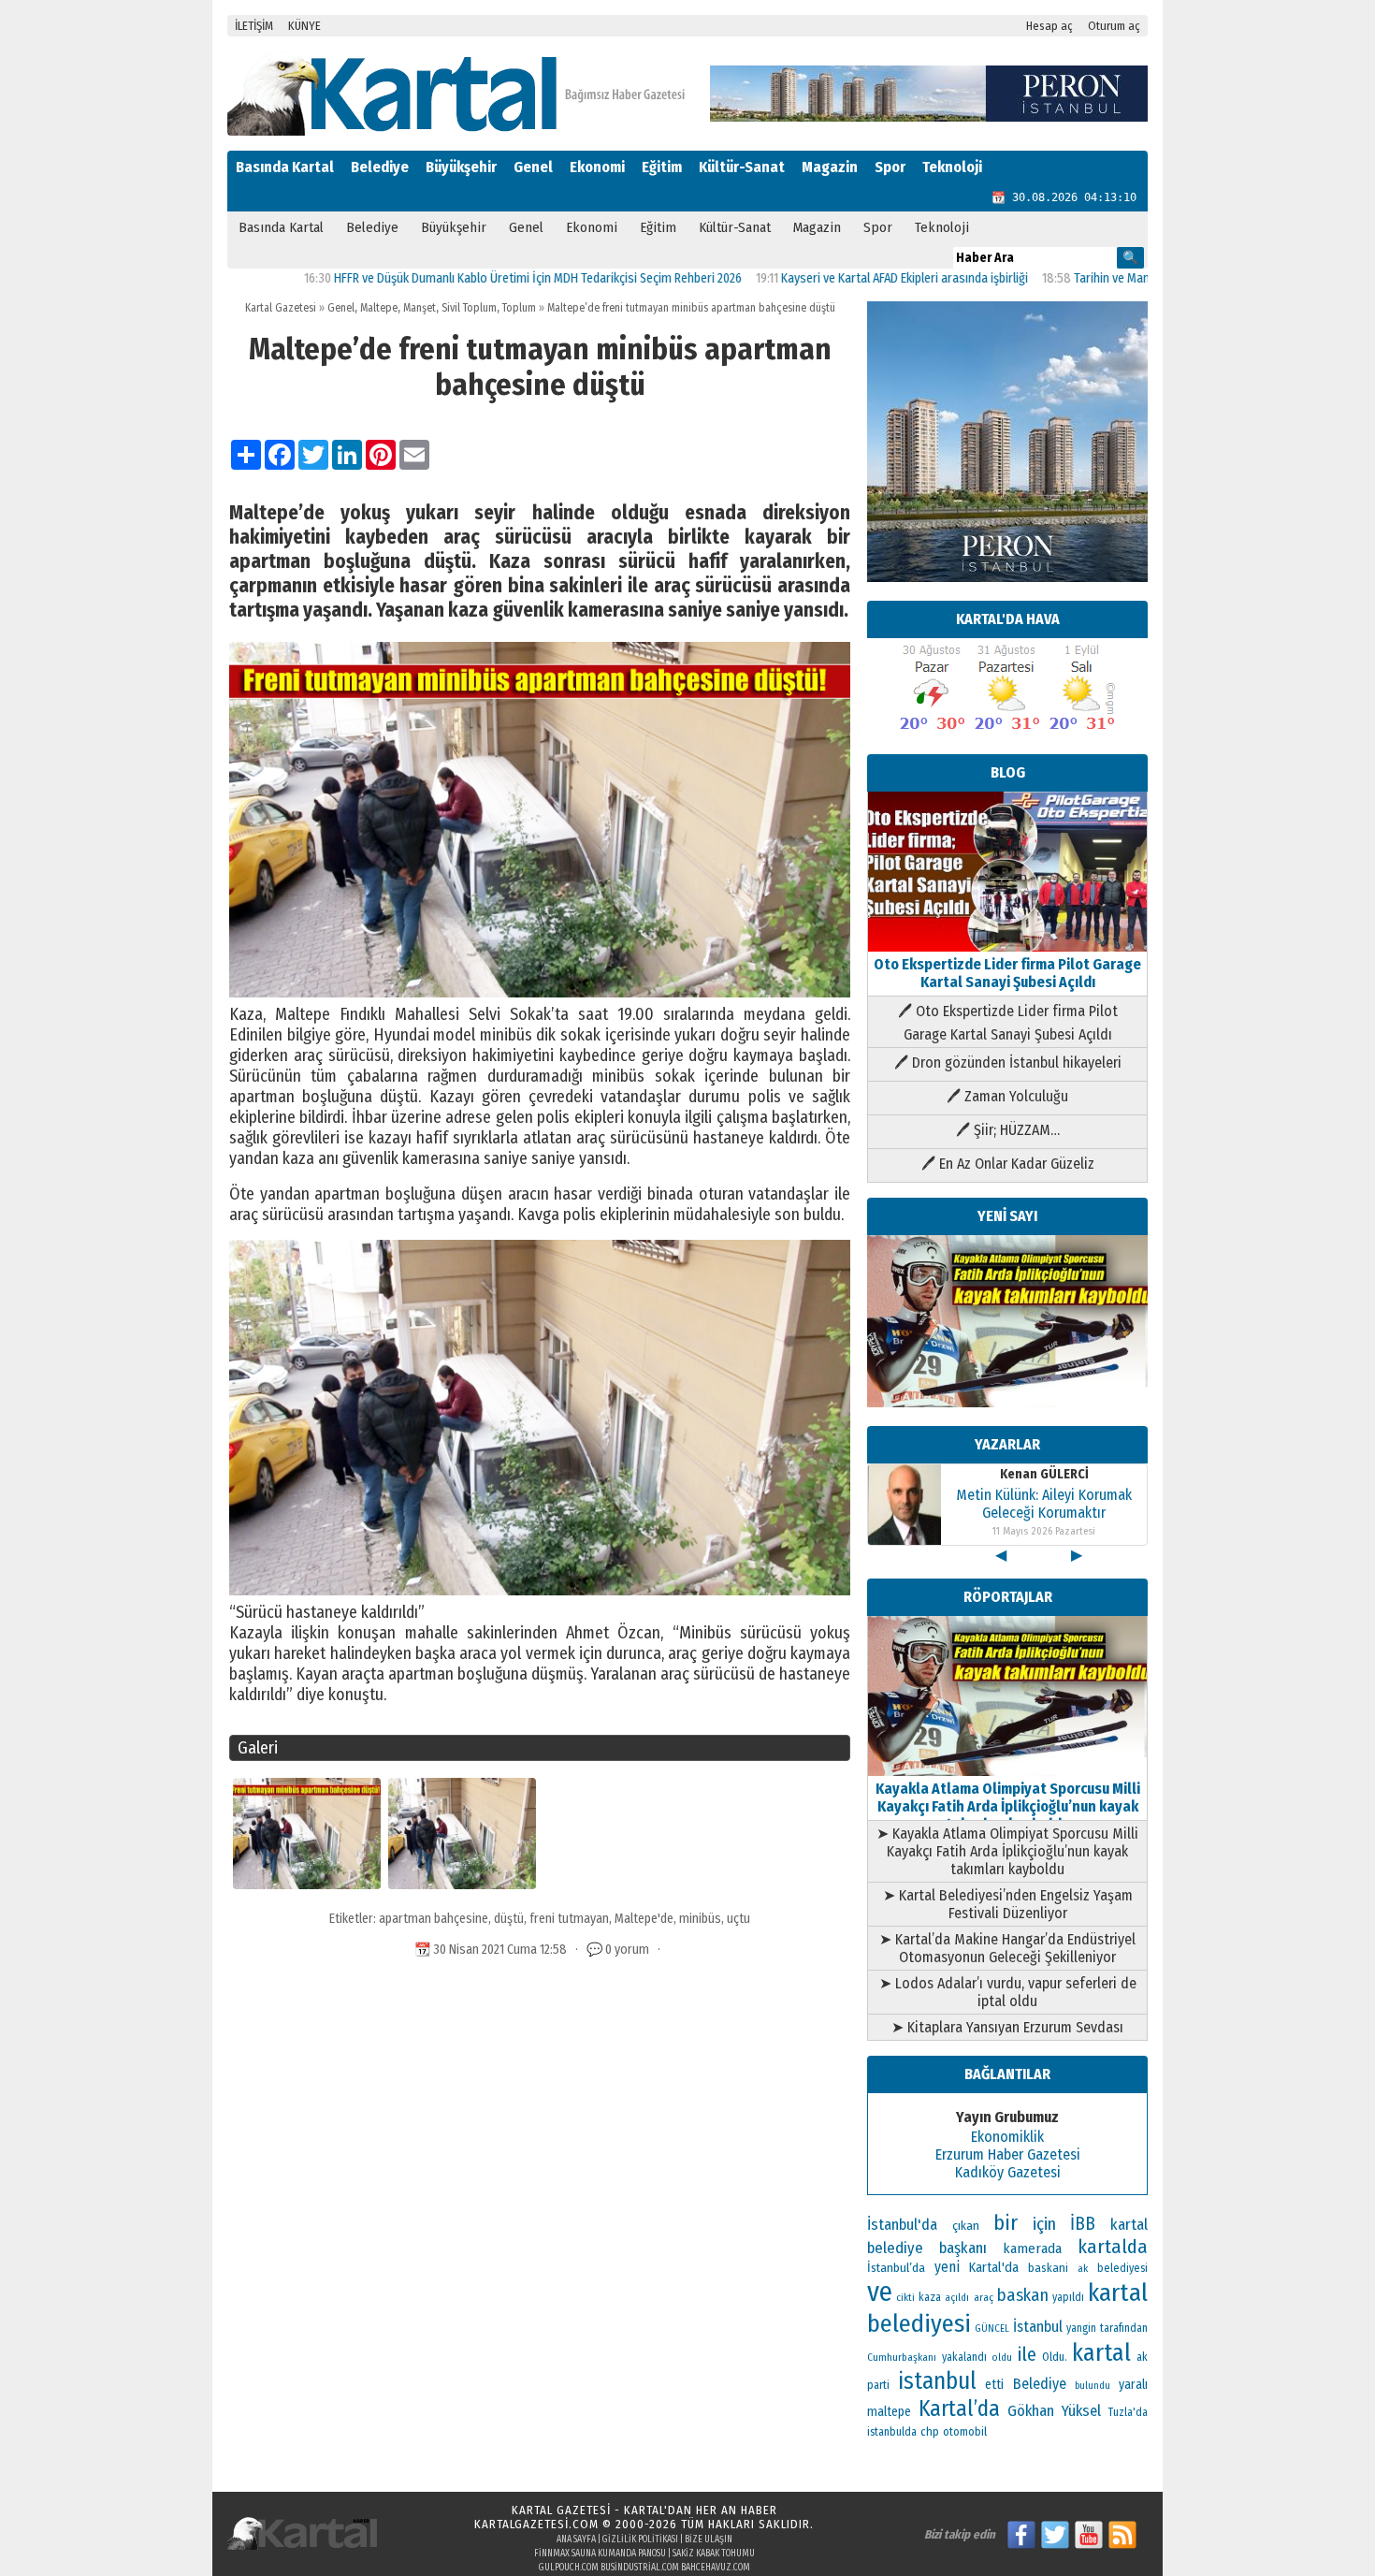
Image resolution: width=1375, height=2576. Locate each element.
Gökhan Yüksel (1054, 2410)
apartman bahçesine (434, 1919)
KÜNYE (304, 26)
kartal (1101, 2353)
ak (1083, 2268)
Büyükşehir (461, 167)
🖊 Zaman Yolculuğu (1007, 1096)
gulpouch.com (569, 2568)
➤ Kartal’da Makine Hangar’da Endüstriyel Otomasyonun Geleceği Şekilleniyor (1007, 1948)
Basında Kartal (285, 167)
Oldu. (1055, 2357)
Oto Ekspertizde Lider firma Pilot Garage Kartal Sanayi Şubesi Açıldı (1007, 973)
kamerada (1032, 2249)
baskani (1048, 2268)
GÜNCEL (992, 2329)
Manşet (420, 308)
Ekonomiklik (1007, 2137)
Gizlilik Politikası (640, 2540)
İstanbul (1038, 2327)
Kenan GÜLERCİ (1044, 1474)
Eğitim (662, 167)
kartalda (1113, 2247)
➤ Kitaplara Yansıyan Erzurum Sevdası (1007, 2027)
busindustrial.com (640, 2568)
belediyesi (1122, 2268)
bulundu (1093, 2386)
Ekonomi (597, 167)
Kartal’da (959, 2409)
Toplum (519, 308)
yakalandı (964, 2357)
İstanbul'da (902, 2224)
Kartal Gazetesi (281, 308)
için (1044, 2224)
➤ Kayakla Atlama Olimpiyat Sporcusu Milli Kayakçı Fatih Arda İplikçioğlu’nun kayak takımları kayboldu (1007, 1851)
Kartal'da (994, 2267)
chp (930, 2431)
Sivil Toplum (469, 308)
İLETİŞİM (254, 26)
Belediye (380, 167)
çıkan (966, 2226)
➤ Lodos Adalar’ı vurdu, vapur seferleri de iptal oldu (1008, 1992)
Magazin (830, 167)
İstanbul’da (896, 2268)
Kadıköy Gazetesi (1008, 2172)
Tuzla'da (1128, 2412)
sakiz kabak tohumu (714, 2554)
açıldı (957, 2298)
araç (984, 2297)
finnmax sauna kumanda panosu (600, 2554)
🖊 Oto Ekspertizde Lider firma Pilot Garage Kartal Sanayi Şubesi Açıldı (1008, 1023)
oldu (1002, 2358)
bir (1006, 2223)
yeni (947, 2267)
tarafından (1124, 2328)
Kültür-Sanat (742, 167)
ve (880, 2292)
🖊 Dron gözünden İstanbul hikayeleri (1008, 1062)
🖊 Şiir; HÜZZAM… (1008, 1130)
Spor (890, 167)
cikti (905, 2298)
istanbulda (892, 2432)
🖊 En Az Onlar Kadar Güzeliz (1008, 1164)
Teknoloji (952, 167)
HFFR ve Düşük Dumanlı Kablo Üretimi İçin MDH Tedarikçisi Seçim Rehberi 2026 (463, 278)
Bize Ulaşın (709, 2540)
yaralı (1133, 2385)
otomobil (965, 2431)
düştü (509, 1919)
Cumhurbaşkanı (902, 2357)
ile (1027, 2354)
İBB (1083, 2224)
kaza (930, 2297)
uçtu (738, 1919)
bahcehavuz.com (716, 2568)
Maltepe (379, 308)
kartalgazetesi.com (536, 2524)
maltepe (889, 2412)
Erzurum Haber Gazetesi (1008, 2154)
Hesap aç (1049, 26)
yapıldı (1068, 2297)
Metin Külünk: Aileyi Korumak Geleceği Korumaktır (1044, 1504)
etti (994, 2385)
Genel (533, 167)
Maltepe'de (644, 1919)
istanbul (937, 2381)
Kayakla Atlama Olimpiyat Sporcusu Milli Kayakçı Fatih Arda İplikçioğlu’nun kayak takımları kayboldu (1008, 1806)
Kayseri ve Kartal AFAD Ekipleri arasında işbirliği (830, 278)
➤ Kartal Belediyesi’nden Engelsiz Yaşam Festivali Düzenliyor (1008, 1904)
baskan (1023, 2295)
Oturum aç (1114, 26)
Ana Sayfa (576, 2540)
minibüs (700, 1919)
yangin (1081, 2328)
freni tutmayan (569, 1919)
